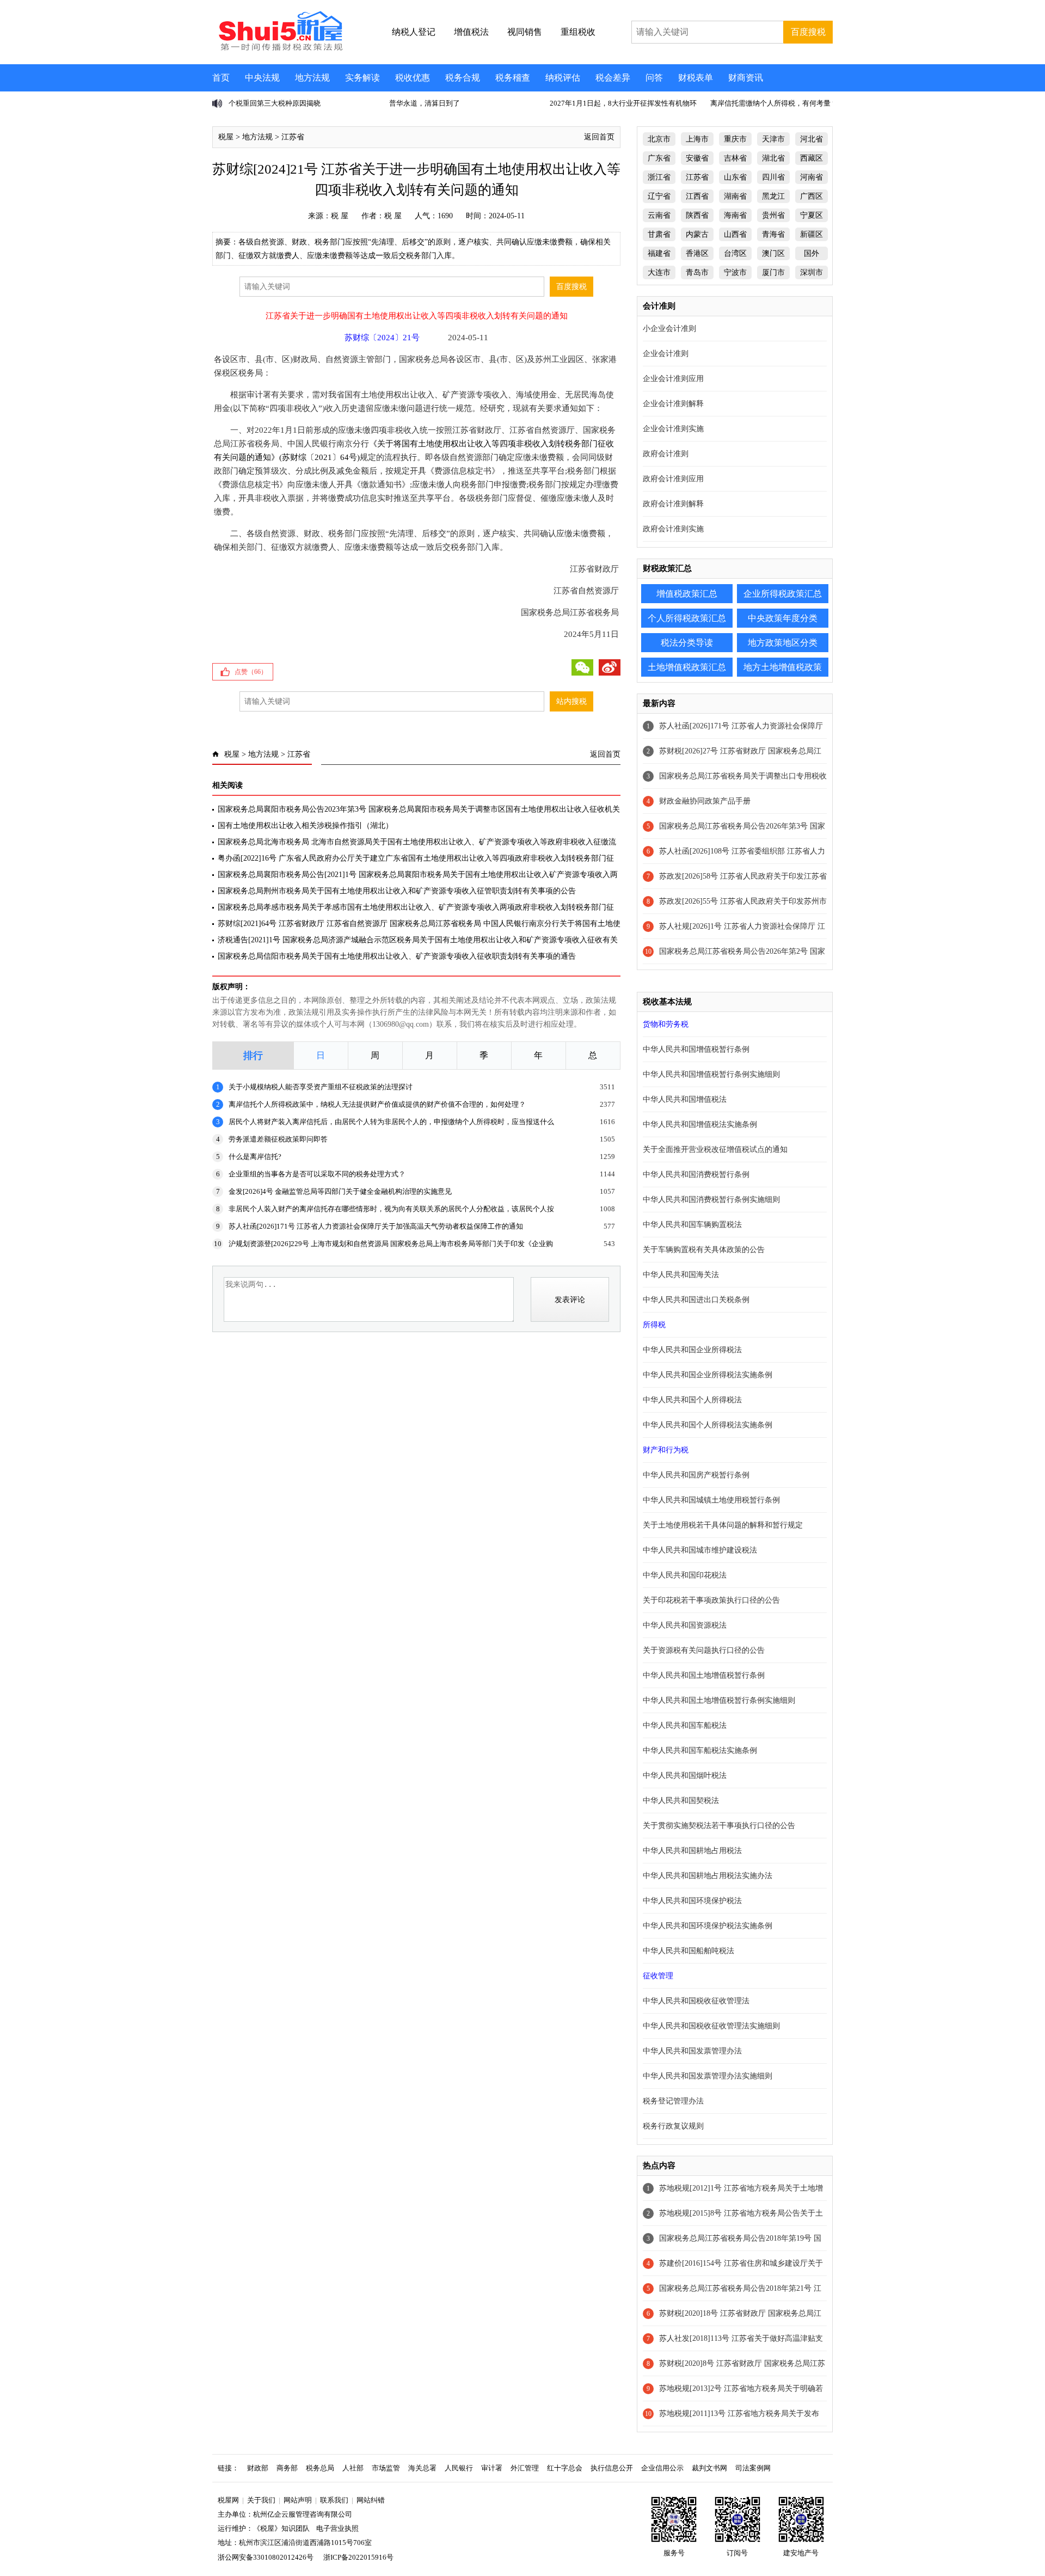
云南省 (659, 215)
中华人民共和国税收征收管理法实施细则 (711, 2026)
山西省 (735, 234)
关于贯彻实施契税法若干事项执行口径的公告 (719, 1826)
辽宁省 (659, 196)
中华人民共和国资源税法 (685, 1625)
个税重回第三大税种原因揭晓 (275, 103)
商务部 (287, 2468)
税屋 (226, 137)
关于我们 (261, 2500)
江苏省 (293, 137)
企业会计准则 (666, 354)
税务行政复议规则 (673, 2126)
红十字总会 (565, 2468)
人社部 (353, 2468)
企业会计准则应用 (673, 379)
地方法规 (312, 78)
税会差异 (613, 78)
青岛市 (697, 272)
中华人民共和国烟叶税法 (685, 1775)
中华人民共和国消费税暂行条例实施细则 (711, 1200)
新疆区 (812, 234)
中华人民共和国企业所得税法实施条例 (708, 1375)
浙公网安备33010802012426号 (266, 2557)
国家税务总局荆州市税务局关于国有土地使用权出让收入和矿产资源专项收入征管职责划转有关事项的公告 (397, 891)
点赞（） (251, 672)
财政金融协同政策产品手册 (705, 801)
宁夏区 (812, 215)
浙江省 (659, 177)
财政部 (258, 2468)
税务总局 (320, 2468)
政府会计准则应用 (673, 479)
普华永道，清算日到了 (425, 103)
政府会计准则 (666, 454)
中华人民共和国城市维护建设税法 (700, 1550)
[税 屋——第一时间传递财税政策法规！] (279, 49)
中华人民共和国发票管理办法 (692, 2051)
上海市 (697, 139)
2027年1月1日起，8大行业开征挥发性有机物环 (623, 103)
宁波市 (735, 272)
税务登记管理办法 (673, 2101)
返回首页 (599, 137)
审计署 (492, 2468)
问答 (654, 78)
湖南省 (735, 196)
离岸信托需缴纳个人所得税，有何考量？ (774, 103)
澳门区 (773, 253)
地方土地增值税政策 (783, 667)
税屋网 (228, 2500)
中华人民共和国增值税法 (685, 1099)
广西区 (812, 196)
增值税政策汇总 (687, 594)
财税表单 (696, 78)
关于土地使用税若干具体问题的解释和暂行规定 (723, 1525)
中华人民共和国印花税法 (685, 1575)
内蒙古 (697, 234)
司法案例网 (753, 2468)
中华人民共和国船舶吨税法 (689, 1951)
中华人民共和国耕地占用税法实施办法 (708, 1876)
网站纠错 (371, 2500)
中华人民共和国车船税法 (685, 1725)
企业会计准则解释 (673, 404)
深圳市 (812, 272)
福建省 (659, 253)
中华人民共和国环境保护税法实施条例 (708, 1926)
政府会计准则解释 (673, 504)
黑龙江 (773, 196)
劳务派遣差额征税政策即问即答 (278, 1139)
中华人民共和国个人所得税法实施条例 (708, 1425)
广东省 (659, 158)
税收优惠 (413, 78)
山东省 (735, 177)
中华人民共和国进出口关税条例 (696, 1300)
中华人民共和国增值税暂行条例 (696, 1049)
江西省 (697, 196)
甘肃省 (659, 234)
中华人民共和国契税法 (681, 1801)
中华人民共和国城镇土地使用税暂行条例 (711, 1500)
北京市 (659, 139)
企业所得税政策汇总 (783, 594)
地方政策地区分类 (783, 643)
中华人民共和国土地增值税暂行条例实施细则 (719, 1700)
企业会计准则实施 (673, 429)
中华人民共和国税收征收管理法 (696, 2001)
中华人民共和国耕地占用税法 (692, 1851)
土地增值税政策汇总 (687, 667)
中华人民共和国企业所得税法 (692, 1350)
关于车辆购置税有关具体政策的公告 (704, 1250)
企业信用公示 (662, 2468)
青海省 (773, 234)
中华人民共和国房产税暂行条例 (696, 1475)
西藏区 (812, 158)
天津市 (773, 139)
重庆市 (735, 139)
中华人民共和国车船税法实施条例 (700, 1750)
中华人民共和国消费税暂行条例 (696, 1174)
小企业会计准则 (669, 329)
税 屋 (340, 216)
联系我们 (334, 2500)
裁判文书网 (709, 2468)
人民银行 (459, 2468)
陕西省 (697, 215)
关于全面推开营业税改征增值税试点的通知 (715, 1149)
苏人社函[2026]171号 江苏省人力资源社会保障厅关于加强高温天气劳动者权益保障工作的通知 (376, 1226)
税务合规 (463, 78)
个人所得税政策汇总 (687, 618)
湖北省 (773, 158)
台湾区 (735, 253)
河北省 (812, 139)
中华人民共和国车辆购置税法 (692, 1225)
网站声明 (298, 2500)
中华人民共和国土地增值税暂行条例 (704, 1675)
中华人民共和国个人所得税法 (692, 1400)
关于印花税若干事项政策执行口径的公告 (711, 1600)
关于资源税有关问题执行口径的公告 (704, 1650)
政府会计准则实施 (673, 529)
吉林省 (735, 158)
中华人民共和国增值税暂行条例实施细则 (711, 1074)
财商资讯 (746, 78)
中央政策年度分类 (783, 618)
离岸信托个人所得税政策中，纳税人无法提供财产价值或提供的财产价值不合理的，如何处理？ (377, 1104)
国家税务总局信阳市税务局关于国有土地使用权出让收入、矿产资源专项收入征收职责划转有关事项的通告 (397, 956)
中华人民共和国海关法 (681, 1275)
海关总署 (422, 2468)
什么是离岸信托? (255, 1157)
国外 (812, 253)
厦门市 (773, 272)
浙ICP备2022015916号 (358, 2557)
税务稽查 (513, 78)
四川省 (773, 177)
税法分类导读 (687, 643)
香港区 (697, 253)
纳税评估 (563, 78)
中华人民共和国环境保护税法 (692, 1901)
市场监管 (386, 2468)
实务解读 (362, 78)
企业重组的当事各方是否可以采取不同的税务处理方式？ (317, 1174)
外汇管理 (525, 2468)
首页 (221, 78)
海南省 (735, 215)
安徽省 (697, 158)
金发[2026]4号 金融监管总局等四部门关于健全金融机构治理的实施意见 (340, 1191)
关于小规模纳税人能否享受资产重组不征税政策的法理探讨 (321, 1087)
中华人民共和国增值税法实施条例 (700, 1124)
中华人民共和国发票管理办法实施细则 (708, 2076)
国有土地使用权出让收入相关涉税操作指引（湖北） (305, 826)
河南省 (812, 177)
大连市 (659, 272)
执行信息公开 (612, 2468)
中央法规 (262, 78)
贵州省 (773, 215)
